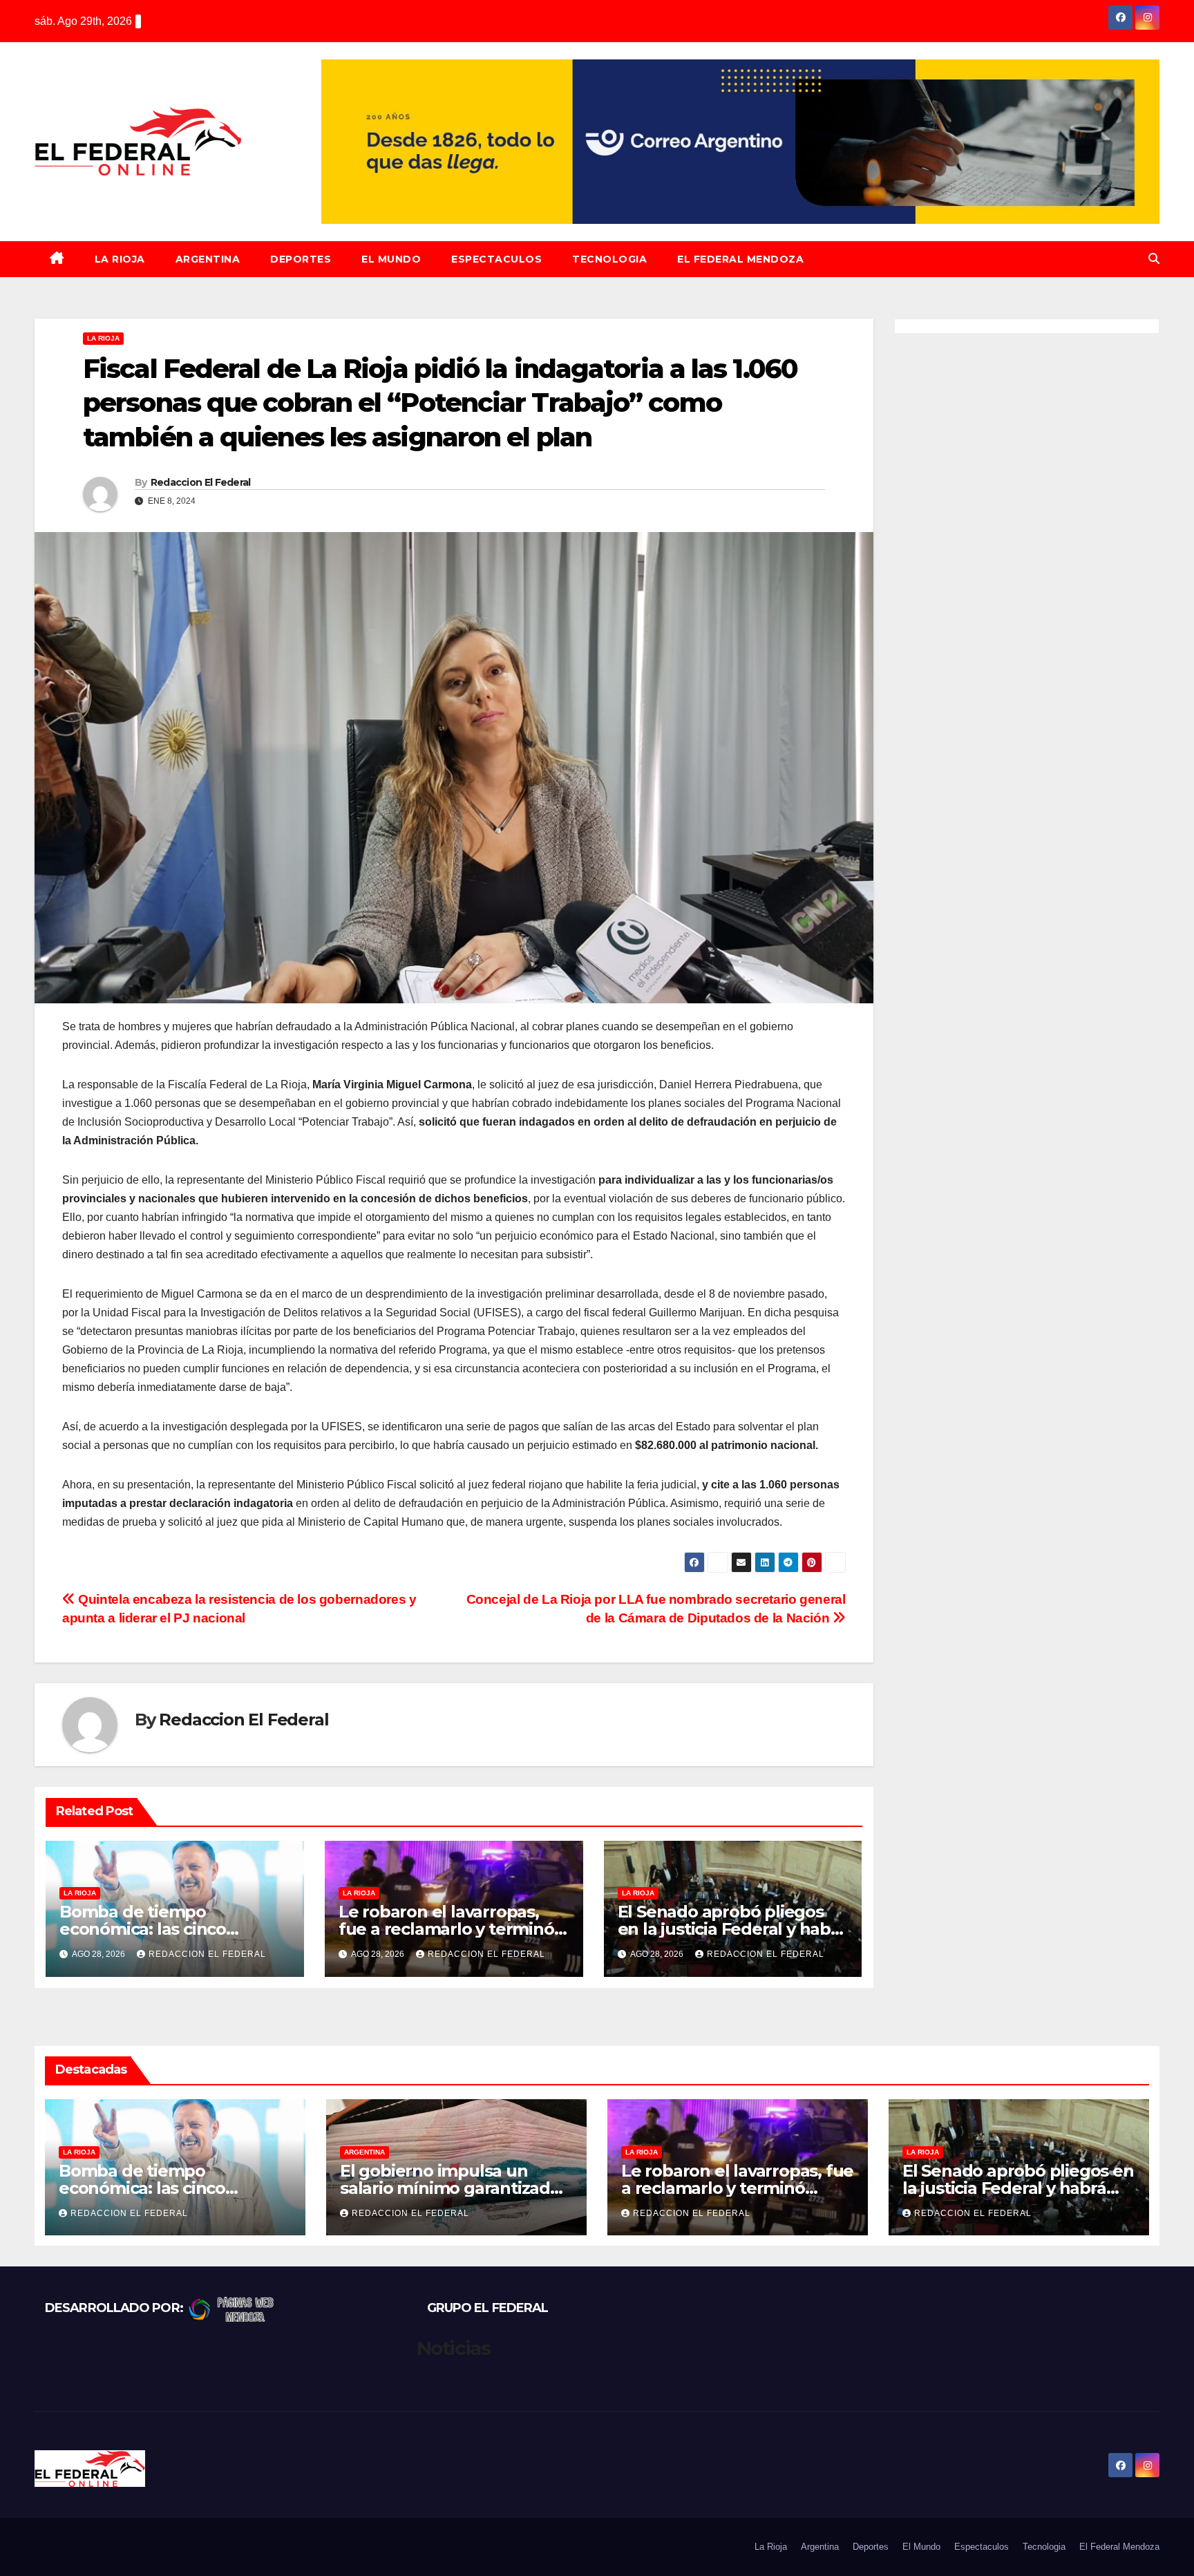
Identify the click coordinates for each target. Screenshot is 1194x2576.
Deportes (301, 259)
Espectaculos (496, 259)
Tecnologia (609, 259)
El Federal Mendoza (740, 259)
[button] (1154, 259)
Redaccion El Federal (201, 482)
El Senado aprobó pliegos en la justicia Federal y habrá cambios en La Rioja (732, 1929)
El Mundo (391, 259)
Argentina (208, 259)
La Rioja (120, 259)
